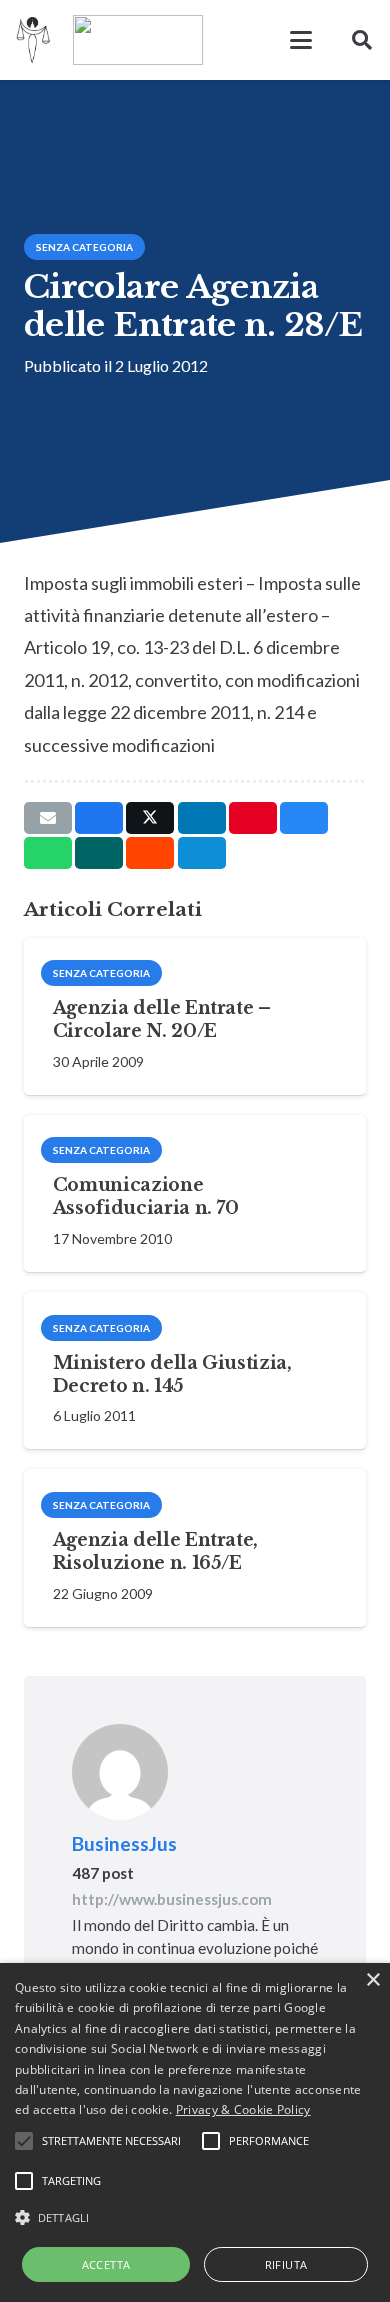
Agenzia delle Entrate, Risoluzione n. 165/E (155, 1551)
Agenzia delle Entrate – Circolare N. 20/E (162, 1019)
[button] (301, 40)
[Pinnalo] (253, 818)
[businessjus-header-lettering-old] (138, 40)
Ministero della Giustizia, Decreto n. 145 (172, 1374)
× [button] (372, 1980)
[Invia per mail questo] (48, 818)
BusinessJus (124, 1843)
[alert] (195, 2132)
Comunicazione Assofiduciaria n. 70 (146, 1196)
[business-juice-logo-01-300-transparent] (33, 40)
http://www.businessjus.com (172, 1899)
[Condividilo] (99, 818)
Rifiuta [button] (286, 2264)
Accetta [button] (106, 2264)
